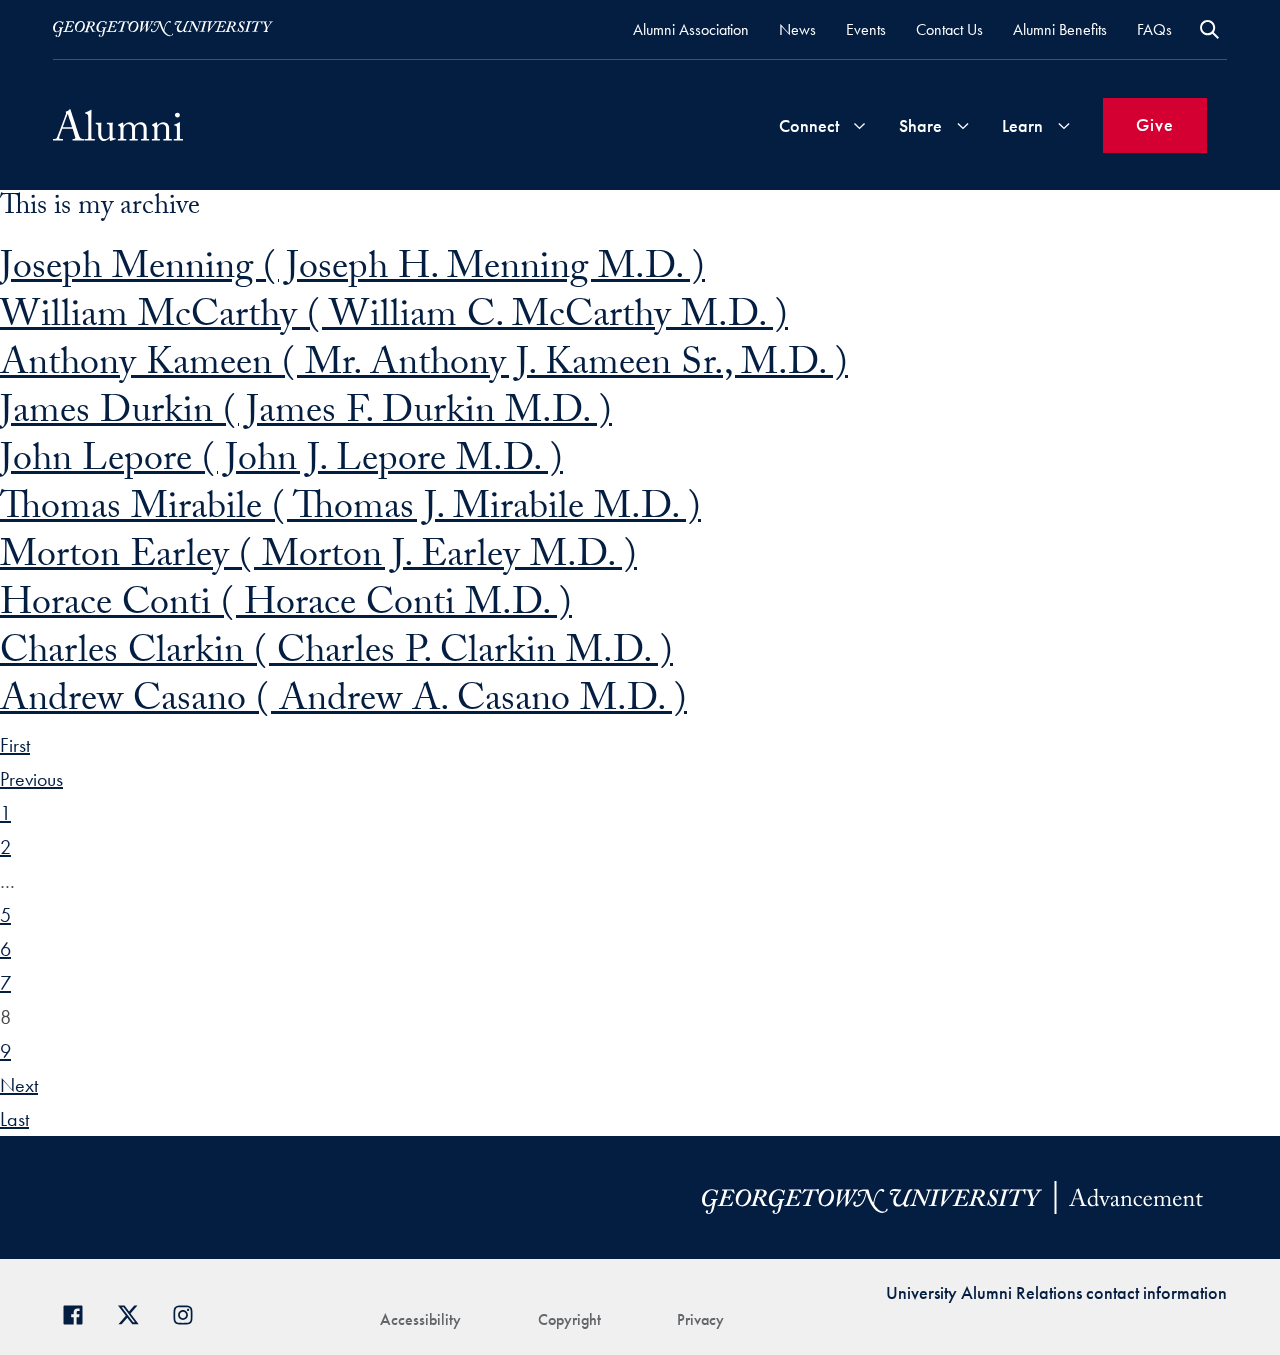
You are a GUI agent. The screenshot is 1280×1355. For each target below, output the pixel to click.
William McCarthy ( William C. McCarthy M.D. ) (394, 319)
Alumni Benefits (1060, 29)
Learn (1022, 125)
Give (1155, 124)
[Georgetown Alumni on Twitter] (135, 1312)
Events (866, 29)
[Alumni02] (118, 125)
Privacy (700, 1319)
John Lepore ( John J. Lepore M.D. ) (281, 463)
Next (19, 1085)
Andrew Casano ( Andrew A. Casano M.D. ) (343, 703)
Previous (31, 779)
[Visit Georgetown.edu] (163, 29)
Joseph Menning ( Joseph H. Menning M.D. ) (352, 271)
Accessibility (420, 1319)
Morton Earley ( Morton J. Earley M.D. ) (318, 559)
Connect (809, 125)
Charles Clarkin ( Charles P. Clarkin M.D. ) (336, 655)
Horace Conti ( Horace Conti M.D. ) (286, 607)
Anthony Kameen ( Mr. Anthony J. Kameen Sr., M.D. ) (424, 367)
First (15, 745)
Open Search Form (1209, 29)
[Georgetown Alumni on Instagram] (190, 1312)
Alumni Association (691, 29)
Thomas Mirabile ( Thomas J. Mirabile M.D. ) (350, 511)
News (797, 29)
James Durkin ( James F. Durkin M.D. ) (306, 415)
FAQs (1154, 29)
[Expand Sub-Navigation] (859, 125)
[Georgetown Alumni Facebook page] (80, 1312)
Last (14, 1119)
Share (920, 125)
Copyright (569, 1319)
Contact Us (949, 29)
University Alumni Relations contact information (1056, 1292)
